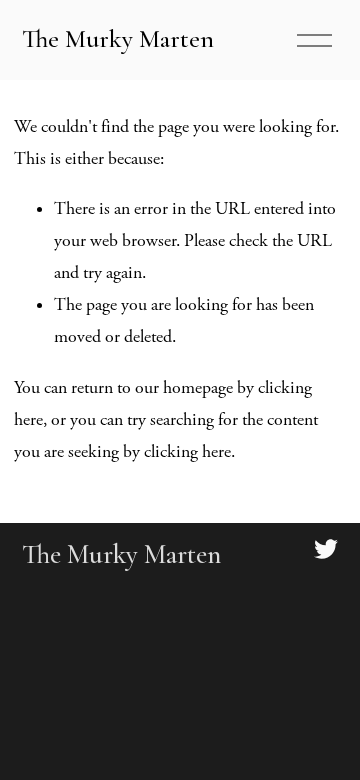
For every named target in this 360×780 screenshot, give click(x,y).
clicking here (187, 452)
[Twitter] (326, 549)
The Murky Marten (118, 39)
